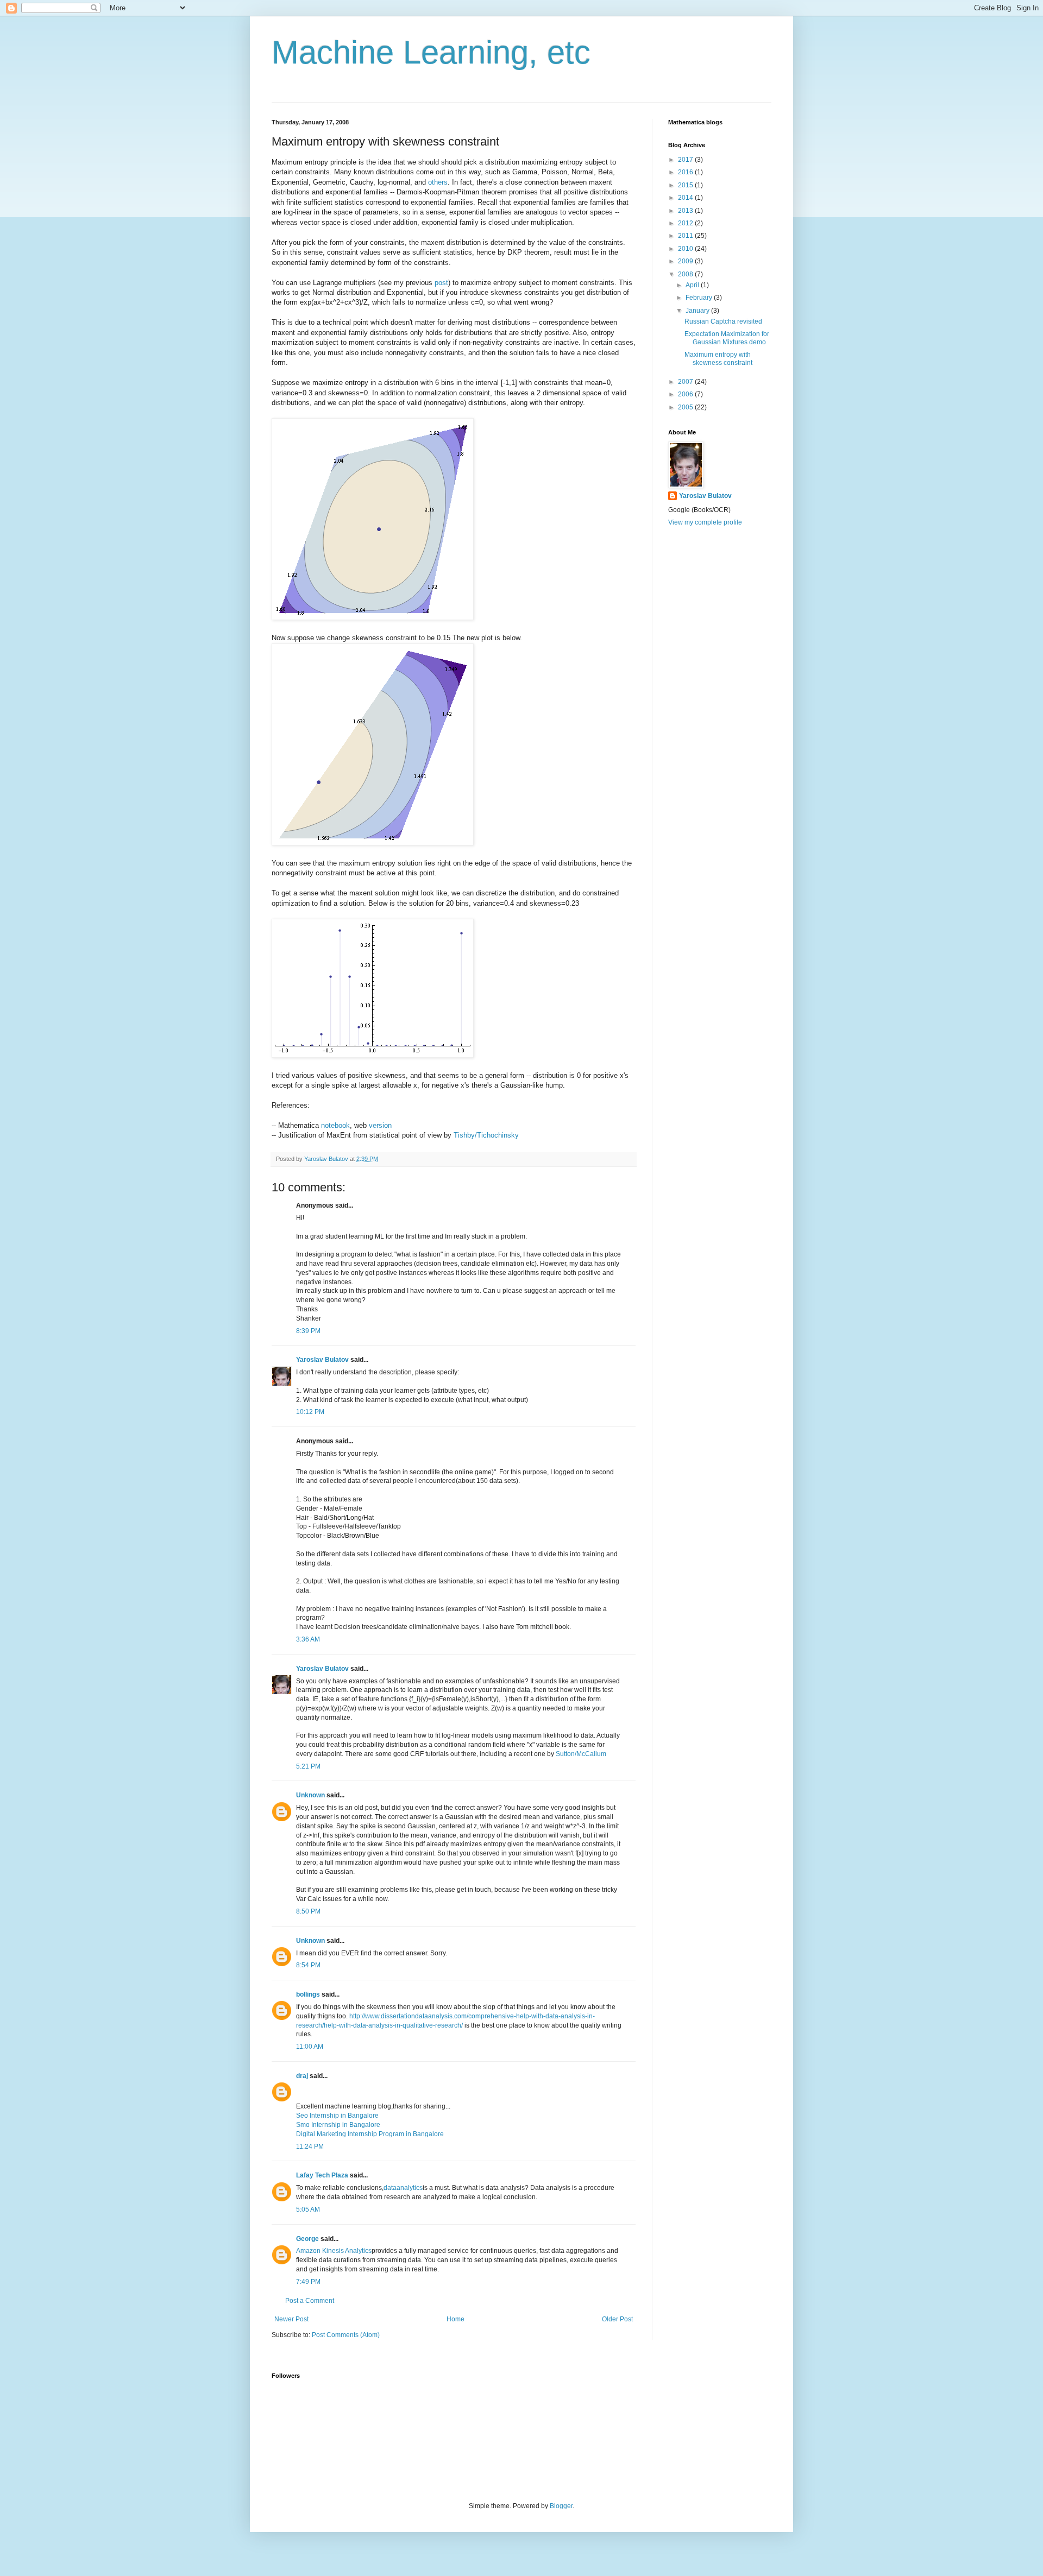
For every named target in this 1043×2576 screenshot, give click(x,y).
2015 (686, 185)
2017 (686, 160)
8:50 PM (308, 1911)
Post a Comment (310, 2301)
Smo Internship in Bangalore (338, 2125)
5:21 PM (308, 1766)
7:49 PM (308, 2282)
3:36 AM (308, 1639)
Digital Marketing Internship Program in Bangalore (370, 2134)
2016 (686, 172)
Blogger (561, 2506)
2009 (686, 261)
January (698, 311)
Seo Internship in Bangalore (337, 2116)
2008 (686, 274)
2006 (686, 394)
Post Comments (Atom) (346, 2335)
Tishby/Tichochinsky (486, 1135)
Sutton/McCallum (581, 1754)
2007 (686, 382)
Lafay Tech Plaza (322, 2175)
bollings (308, 1994)
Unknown (310, 1795)
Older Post (617, 2319)
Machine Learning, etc (431, 52)
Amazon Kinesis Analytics (334, 2251)
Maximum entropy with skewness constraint (718, 358)
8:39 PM (308, 1331)
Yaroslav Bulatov (322, 1360)
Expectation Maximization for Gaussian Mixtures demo (727, 338)
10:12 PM (310, 1412)
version (380, 1125)
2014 (686, 198)
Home (455, 2319)
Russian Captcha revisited (723, 321)
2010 (686, 249)
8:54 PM (308, 1965)
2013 (686, 211)
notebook (335, 1125)
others (438, 182)
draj (302, 2076)
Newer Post (291, 2319)
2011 (686, 236)
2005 (686, 407)
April (693, 285)
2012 (686, 223)
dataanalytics (403, 2188)
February (700, 298)
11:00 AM (310, 2047)
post (441, 283)
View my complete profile (705, 522)
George (307, 2239)
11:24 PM (310, 2146)
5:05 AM (308, 2209)
